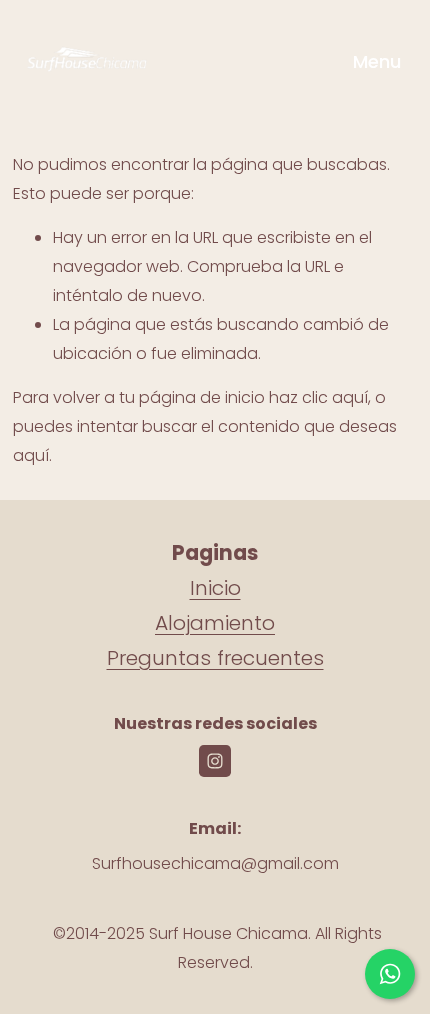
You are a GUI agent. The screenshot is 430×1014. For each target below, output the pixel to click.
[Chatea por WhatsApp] (390, 974)
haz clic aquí (318, 397)
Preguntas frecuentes (215, 658)
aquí (31, 455)
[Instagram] (215, 761)
